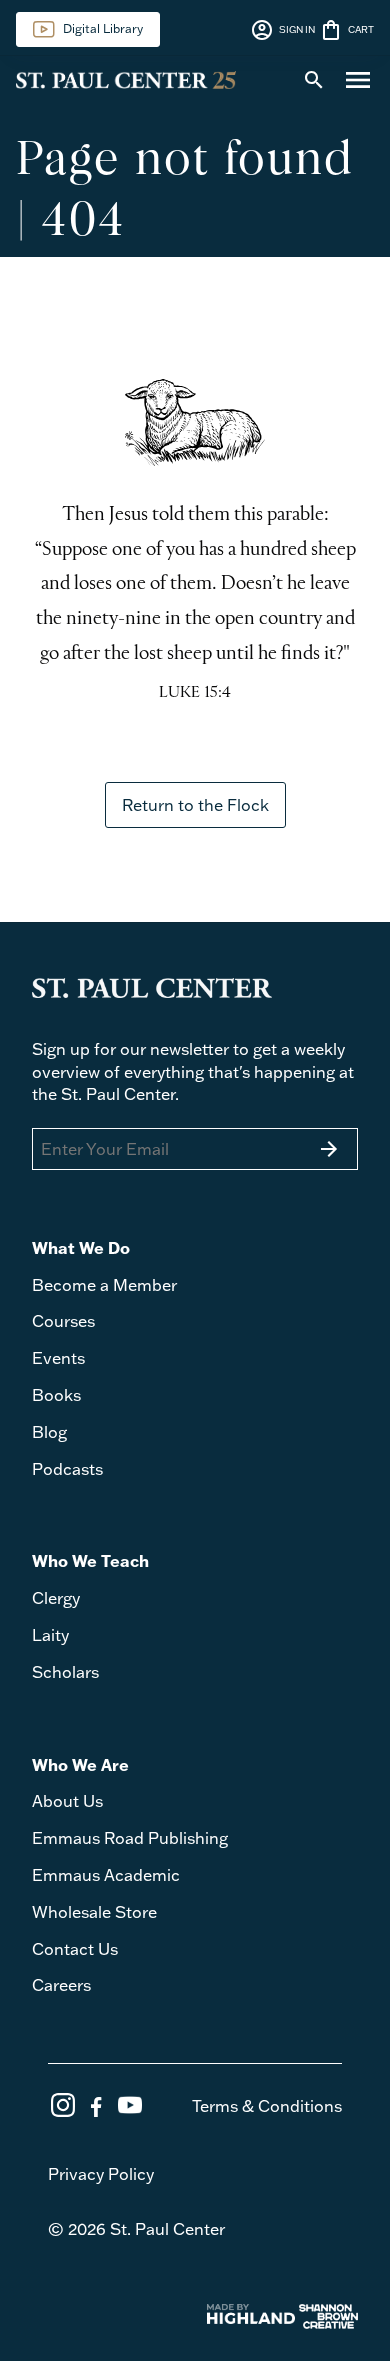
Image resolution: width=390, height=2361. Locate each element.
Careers (61, 1985)
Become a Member (104, 1285)
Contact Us (75, 1949)
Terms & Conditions (267, 2106)
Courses (63, 1321)
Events (58, 1358)
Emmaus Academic (106, 1875)
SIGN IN (282, 30)
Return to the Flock (195, 805)
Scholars (65, 1672)
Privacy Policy (101, 2174)
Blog (49, 1432)
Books (56, 1395)
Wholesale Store (94, 1912)
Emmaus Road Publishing (130, 1838)
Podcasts (67, 1469)
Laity (50, 1635)
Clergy (56, 1598)
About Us (67, 1801)
